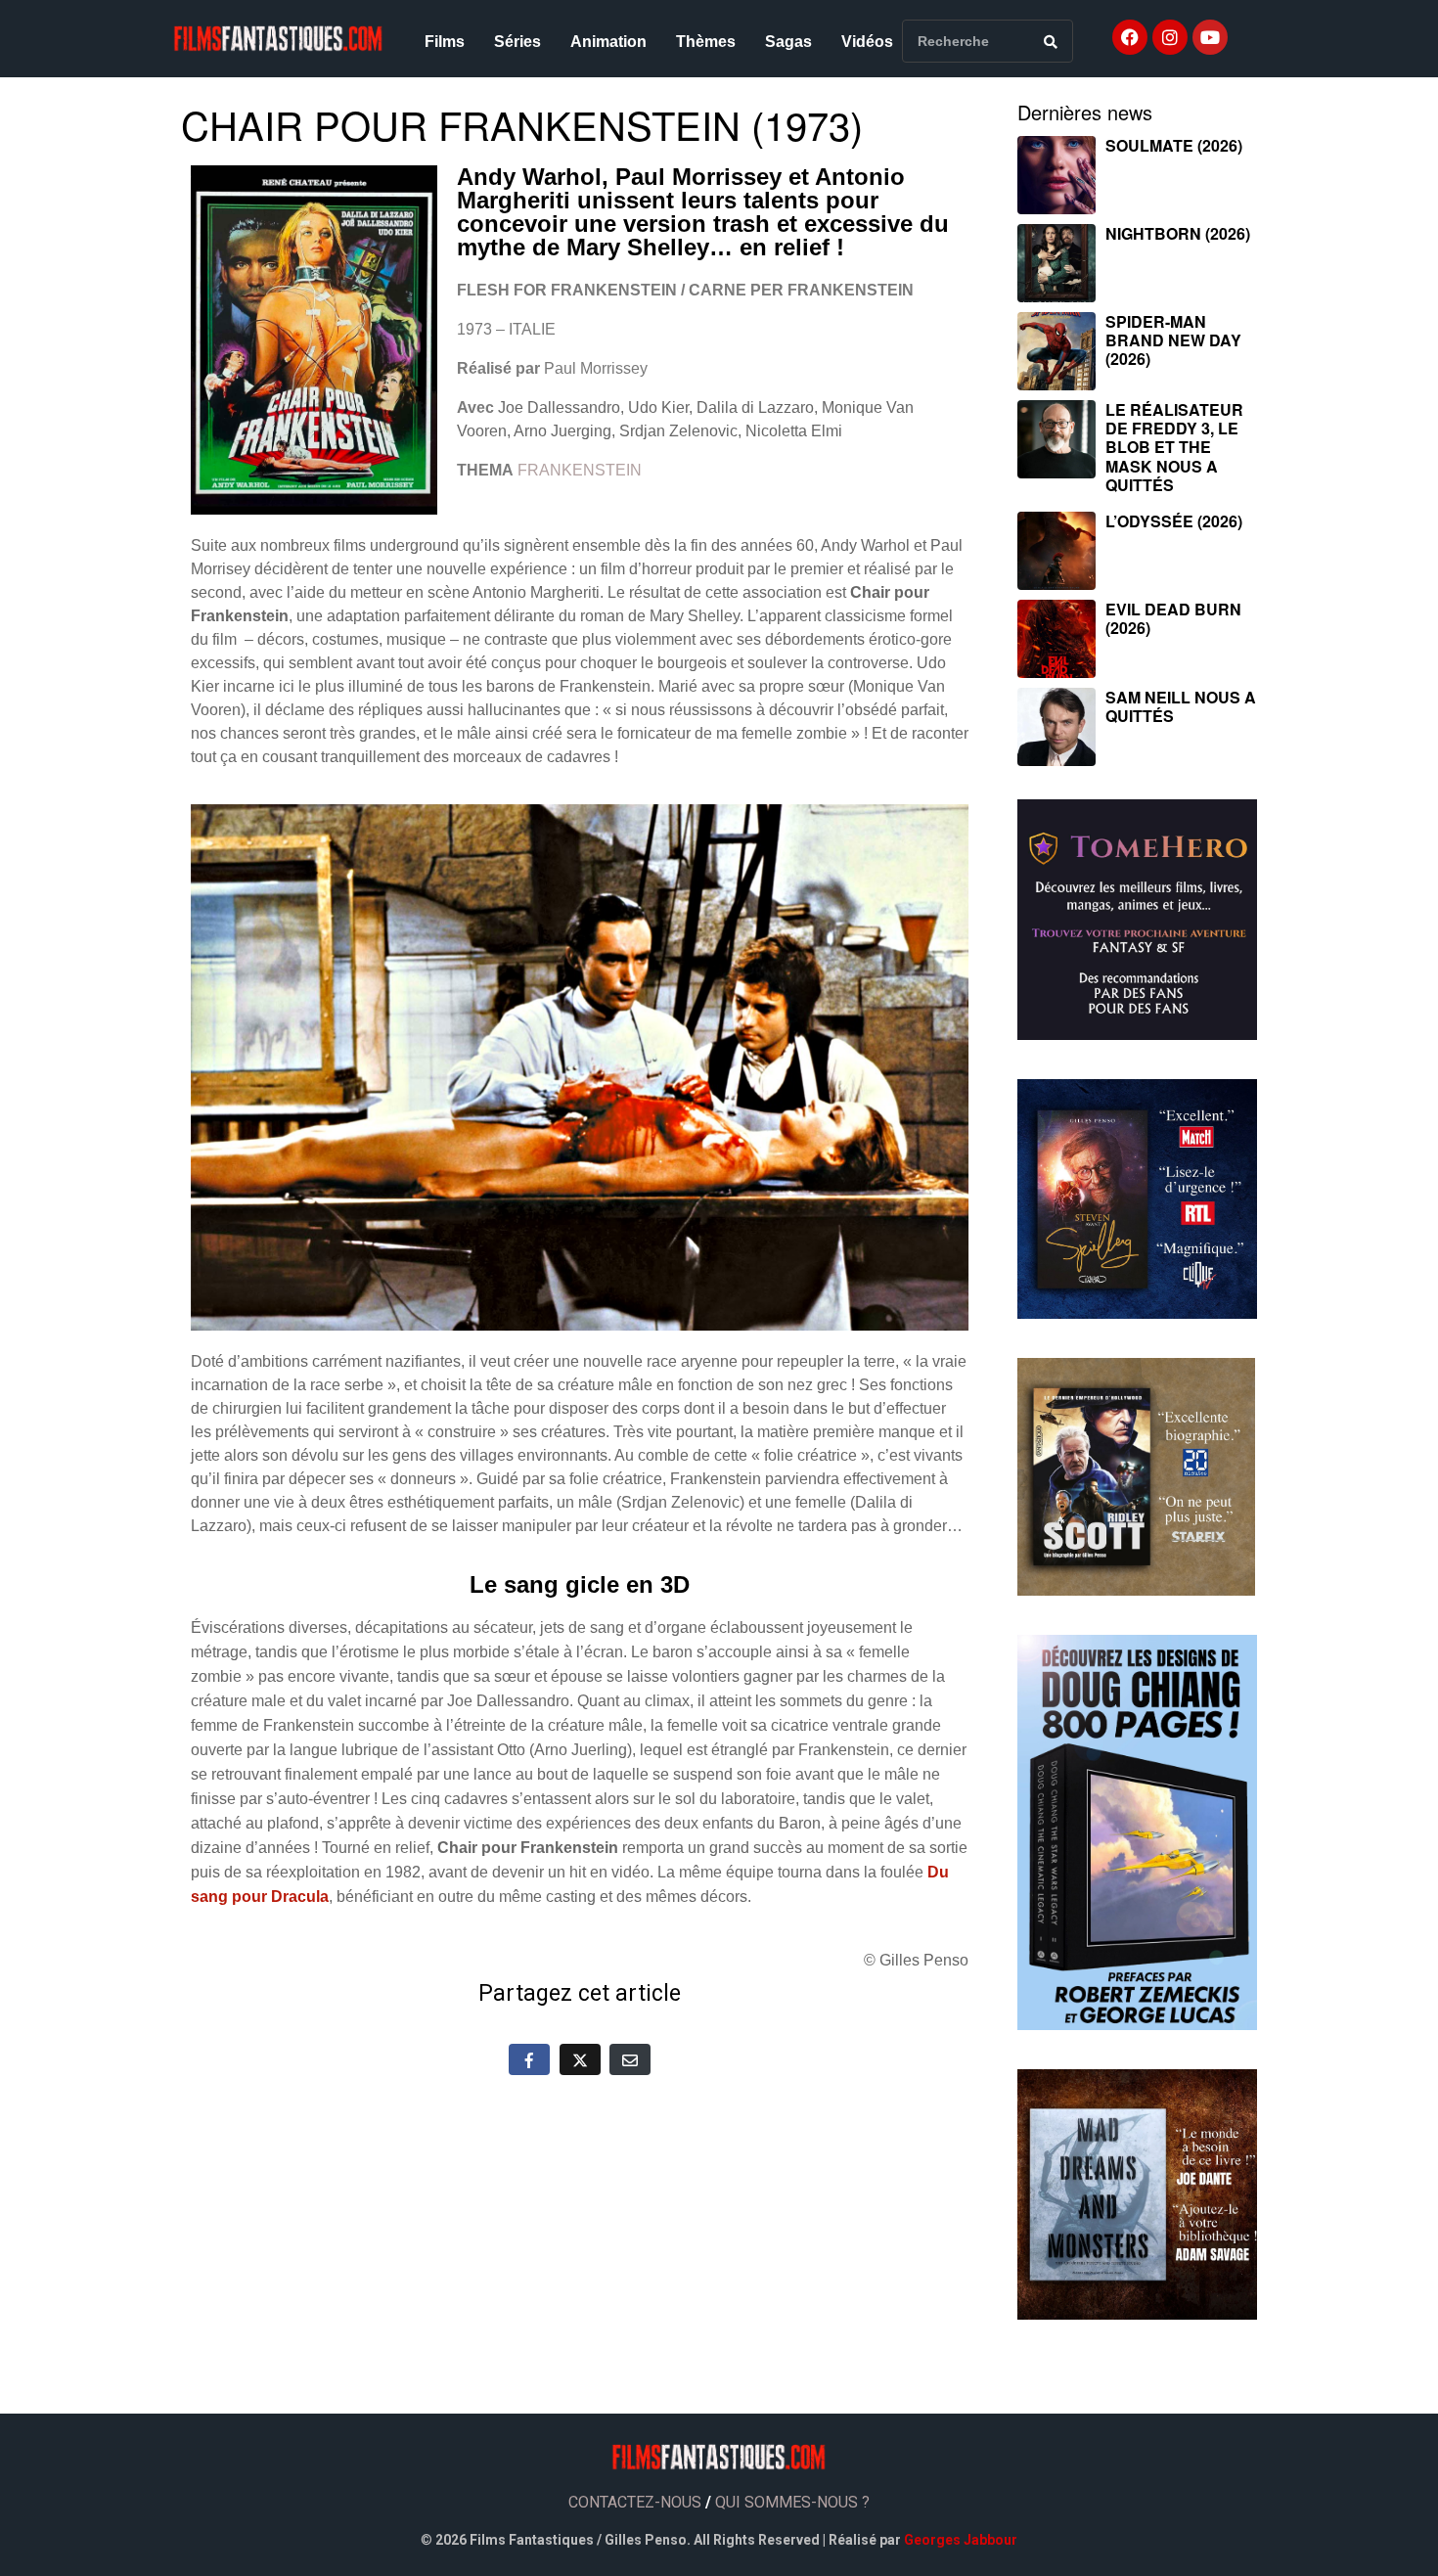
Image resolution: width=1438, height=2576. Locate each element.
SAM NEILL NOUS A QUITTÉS (1181, 706)
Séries (517, 42)
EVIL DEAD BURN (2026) (1173, 618)
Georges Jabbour (961, 2540)
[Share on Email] (630, 2059)
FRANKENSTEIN (580, 470)
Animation (608, 42)
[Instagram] (1170, 37)
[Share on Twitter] (580, 2059)
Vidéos (867, 42)
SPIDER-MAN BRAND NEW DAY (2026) (1173, 340)
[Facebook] (1130, 37)
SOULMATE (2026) (1174, 145)
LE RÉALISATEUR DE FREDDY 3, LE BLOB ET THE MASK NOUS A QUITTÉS (1174, 447)
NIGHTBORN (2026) (1178, 233)
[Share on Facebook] (529, 2059)
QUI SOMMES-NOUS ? (792, 2502)
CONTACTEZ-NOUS (635, 2502)
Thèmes (706, 42)
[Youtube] (1210, 37)
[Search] (1051, 41)
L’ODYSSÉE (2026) (1174, 521)
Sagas (788, 42)
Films (445, 42)
